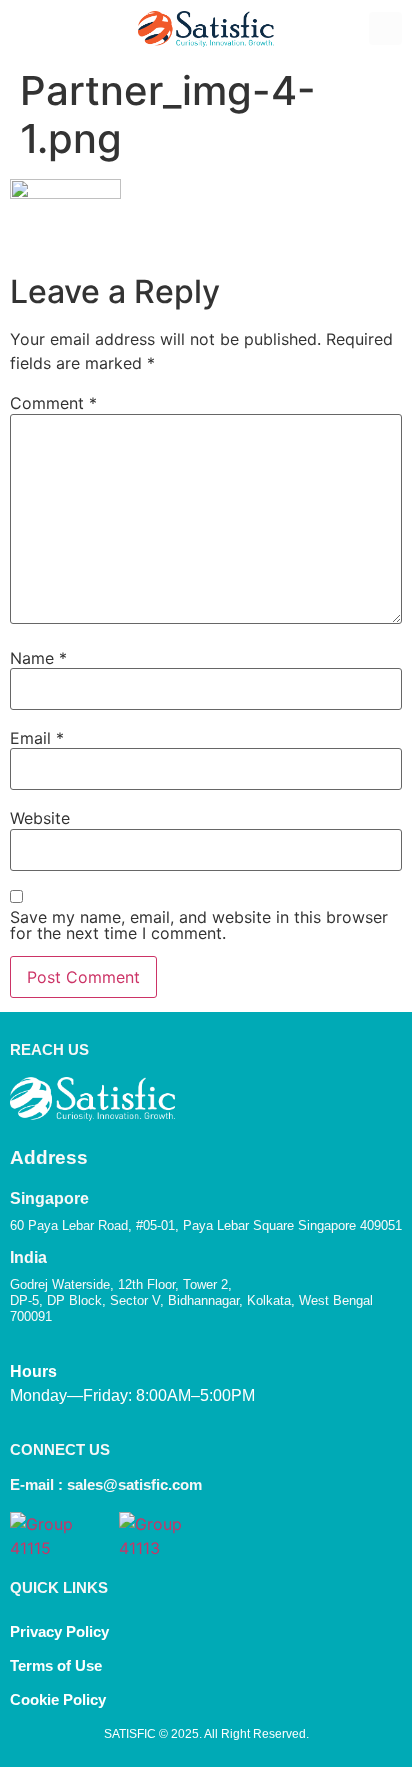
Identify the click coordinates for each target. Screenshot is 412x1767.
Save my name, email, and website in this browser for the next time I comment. (199, 925)
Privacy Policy (59, 1631)
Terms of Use (56, 1665)
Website (40, 818)
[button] (26, 29)
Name (38, 658)
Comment (53, 403)
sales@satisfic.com (134, 1484)
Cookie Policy (60, 1699)
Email (37, 738)
